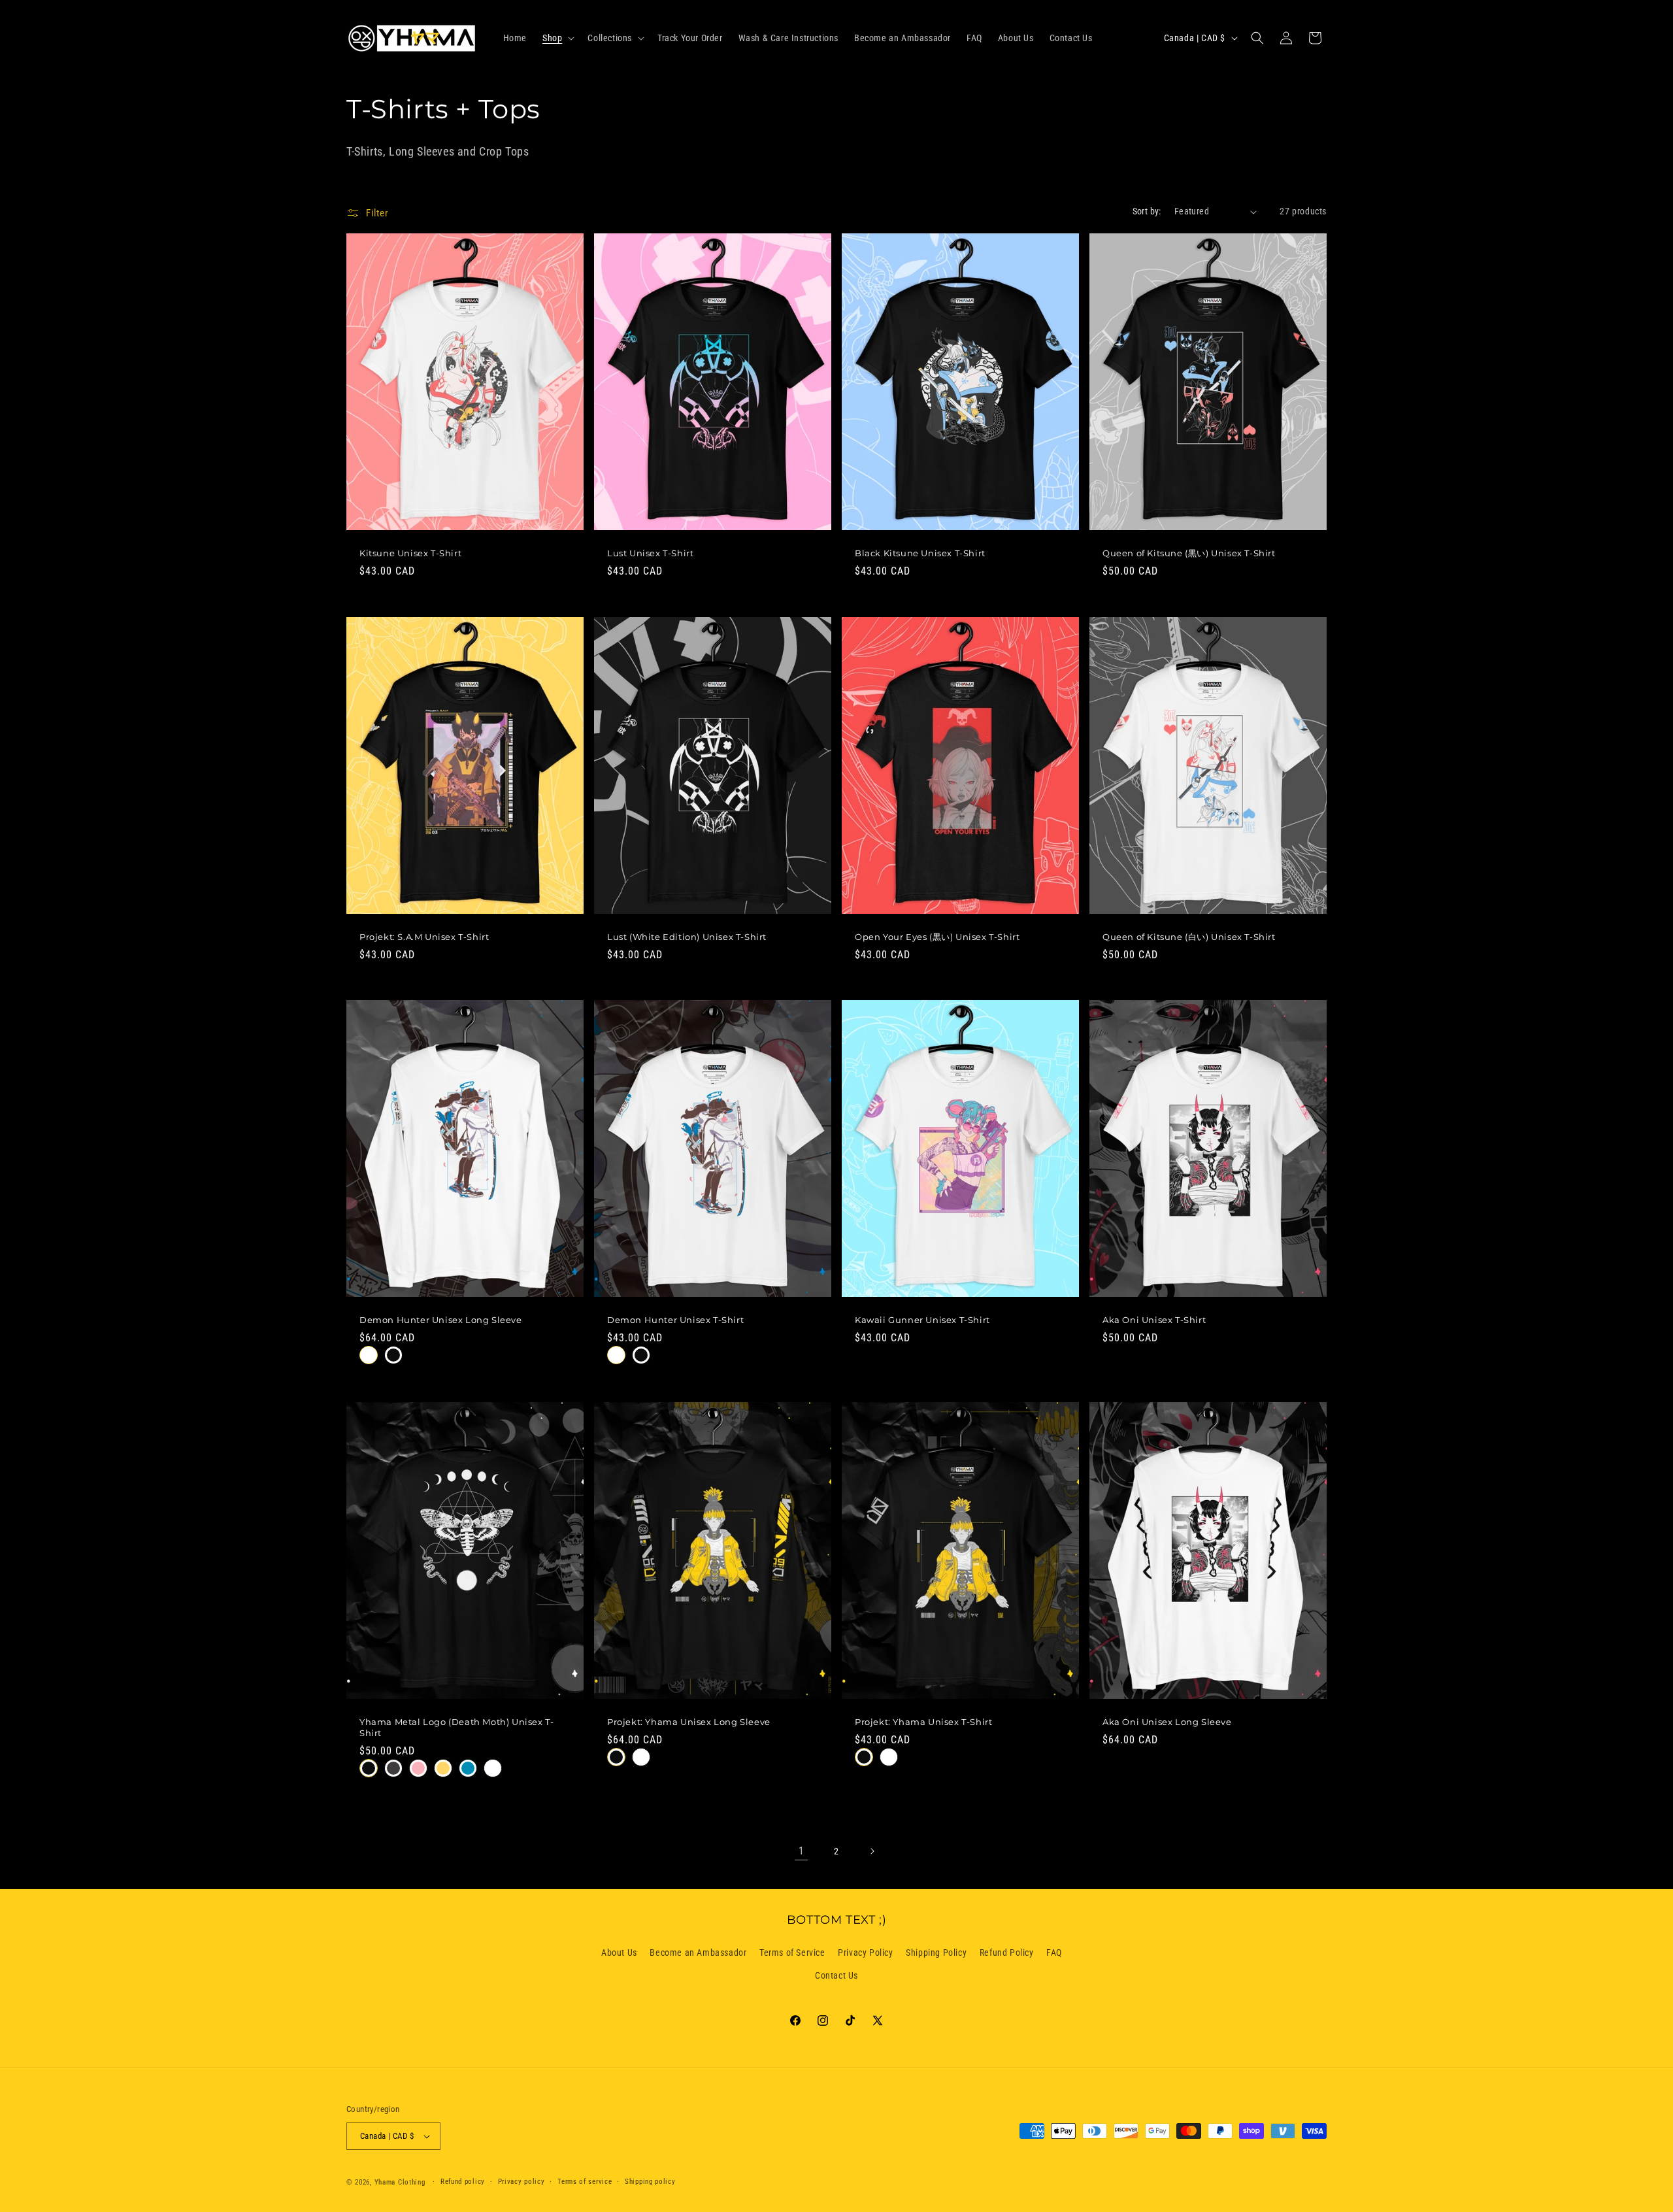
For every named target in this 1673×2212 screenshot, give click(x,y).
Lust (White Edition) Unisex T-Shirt (687, 936)
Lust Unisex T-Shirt (650, 553)
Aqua (468, 1768)
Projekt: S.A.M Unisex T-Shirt (424, 936)
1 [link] (802, 1851)
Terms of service (585, 2182)
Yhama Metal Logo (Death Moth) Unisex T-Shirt (456, 1727)
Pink (418, 1768)
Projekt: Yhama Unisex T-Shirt (923, 1722)
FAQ (1054, 1952)
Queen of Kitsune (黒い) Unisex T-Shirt (1189, 553)
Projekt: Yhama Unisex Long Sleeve (689, 1722)
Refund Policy (1007, 1952)
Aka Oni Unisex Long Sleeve (1167, 1722)
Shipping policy (650, 2182)
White (369, 1355)
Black (393, 1355)
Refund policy (463, 2182)
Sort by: (1147, 211)
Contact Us (836, 1975)
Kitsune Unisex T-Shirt (410, 553)
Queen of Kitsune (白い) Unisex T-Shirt (1189, 936)
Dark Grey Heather (393, 1768)
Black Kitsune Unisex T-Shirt (920, 553)
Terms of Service (792, 1952)
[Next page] (872, 1851)
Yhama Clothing (400, 2182)
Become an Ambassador (698, 1952)
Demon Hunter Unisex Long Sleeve (441, 1320)
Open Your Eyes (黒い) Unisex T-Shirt (937, 936)
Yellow (443, 1768)
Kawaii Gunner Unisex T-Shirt (922, 1320)
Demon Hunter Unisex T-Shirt (675, 1320)
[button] (557, 38)
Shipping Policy (936, 1952)
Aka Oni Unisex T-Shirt (1154, 1320)
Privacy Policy (865, 1952)
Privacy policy (522, 2182)
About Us (619, 1952)
